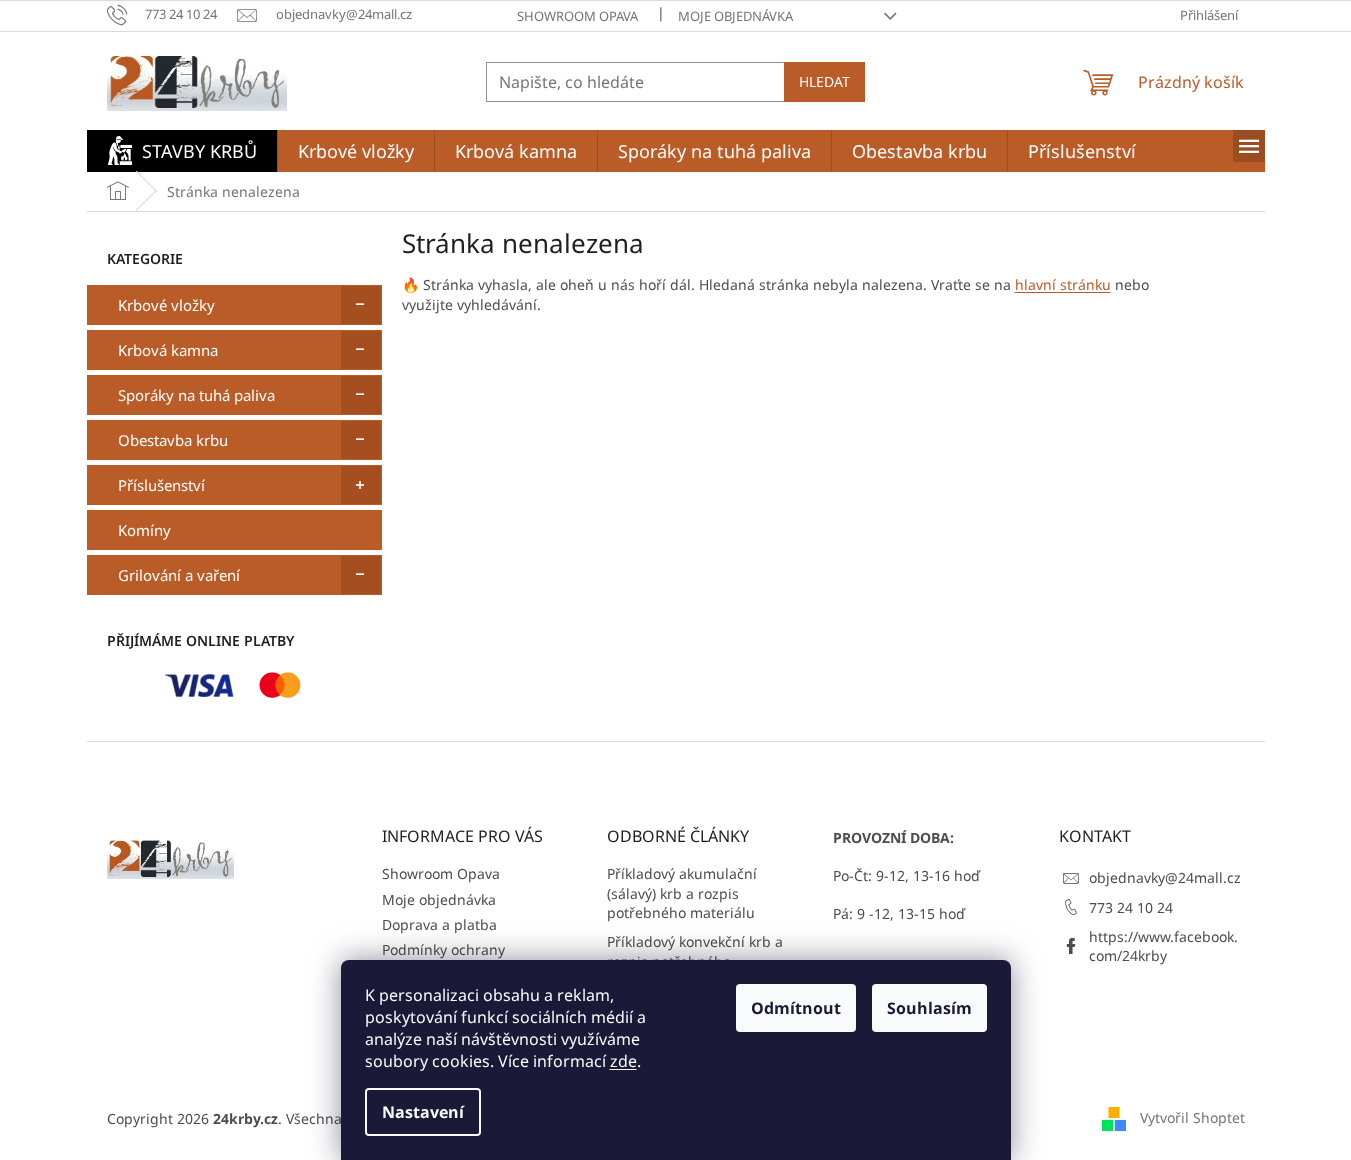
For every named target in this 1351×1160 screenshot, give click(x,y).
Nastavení (423, 1112)
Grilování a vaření (179, 575)
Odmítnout (796, 1008)
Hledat (824, 81)
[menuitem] (182, 151)
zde (623, 1061)
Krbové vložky (166, 305)
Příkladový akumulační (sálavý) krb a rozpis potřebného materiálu (682, 893)
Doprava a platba (439, 924)
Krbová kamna (168, 350)
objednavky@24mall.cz (1165, 877)
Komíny (144, 530)
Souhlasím (929, 1008)
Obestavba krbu (173, 440)
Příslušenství (161, 485)
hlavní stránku (1063, 284)
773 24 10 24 (1131, 907)
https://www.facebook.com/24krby (1163, 946)
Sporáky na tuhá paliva (196, 395)
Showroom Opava (577, 16)
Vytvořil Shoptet (1192, 1117)
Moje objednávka (735, 16)
